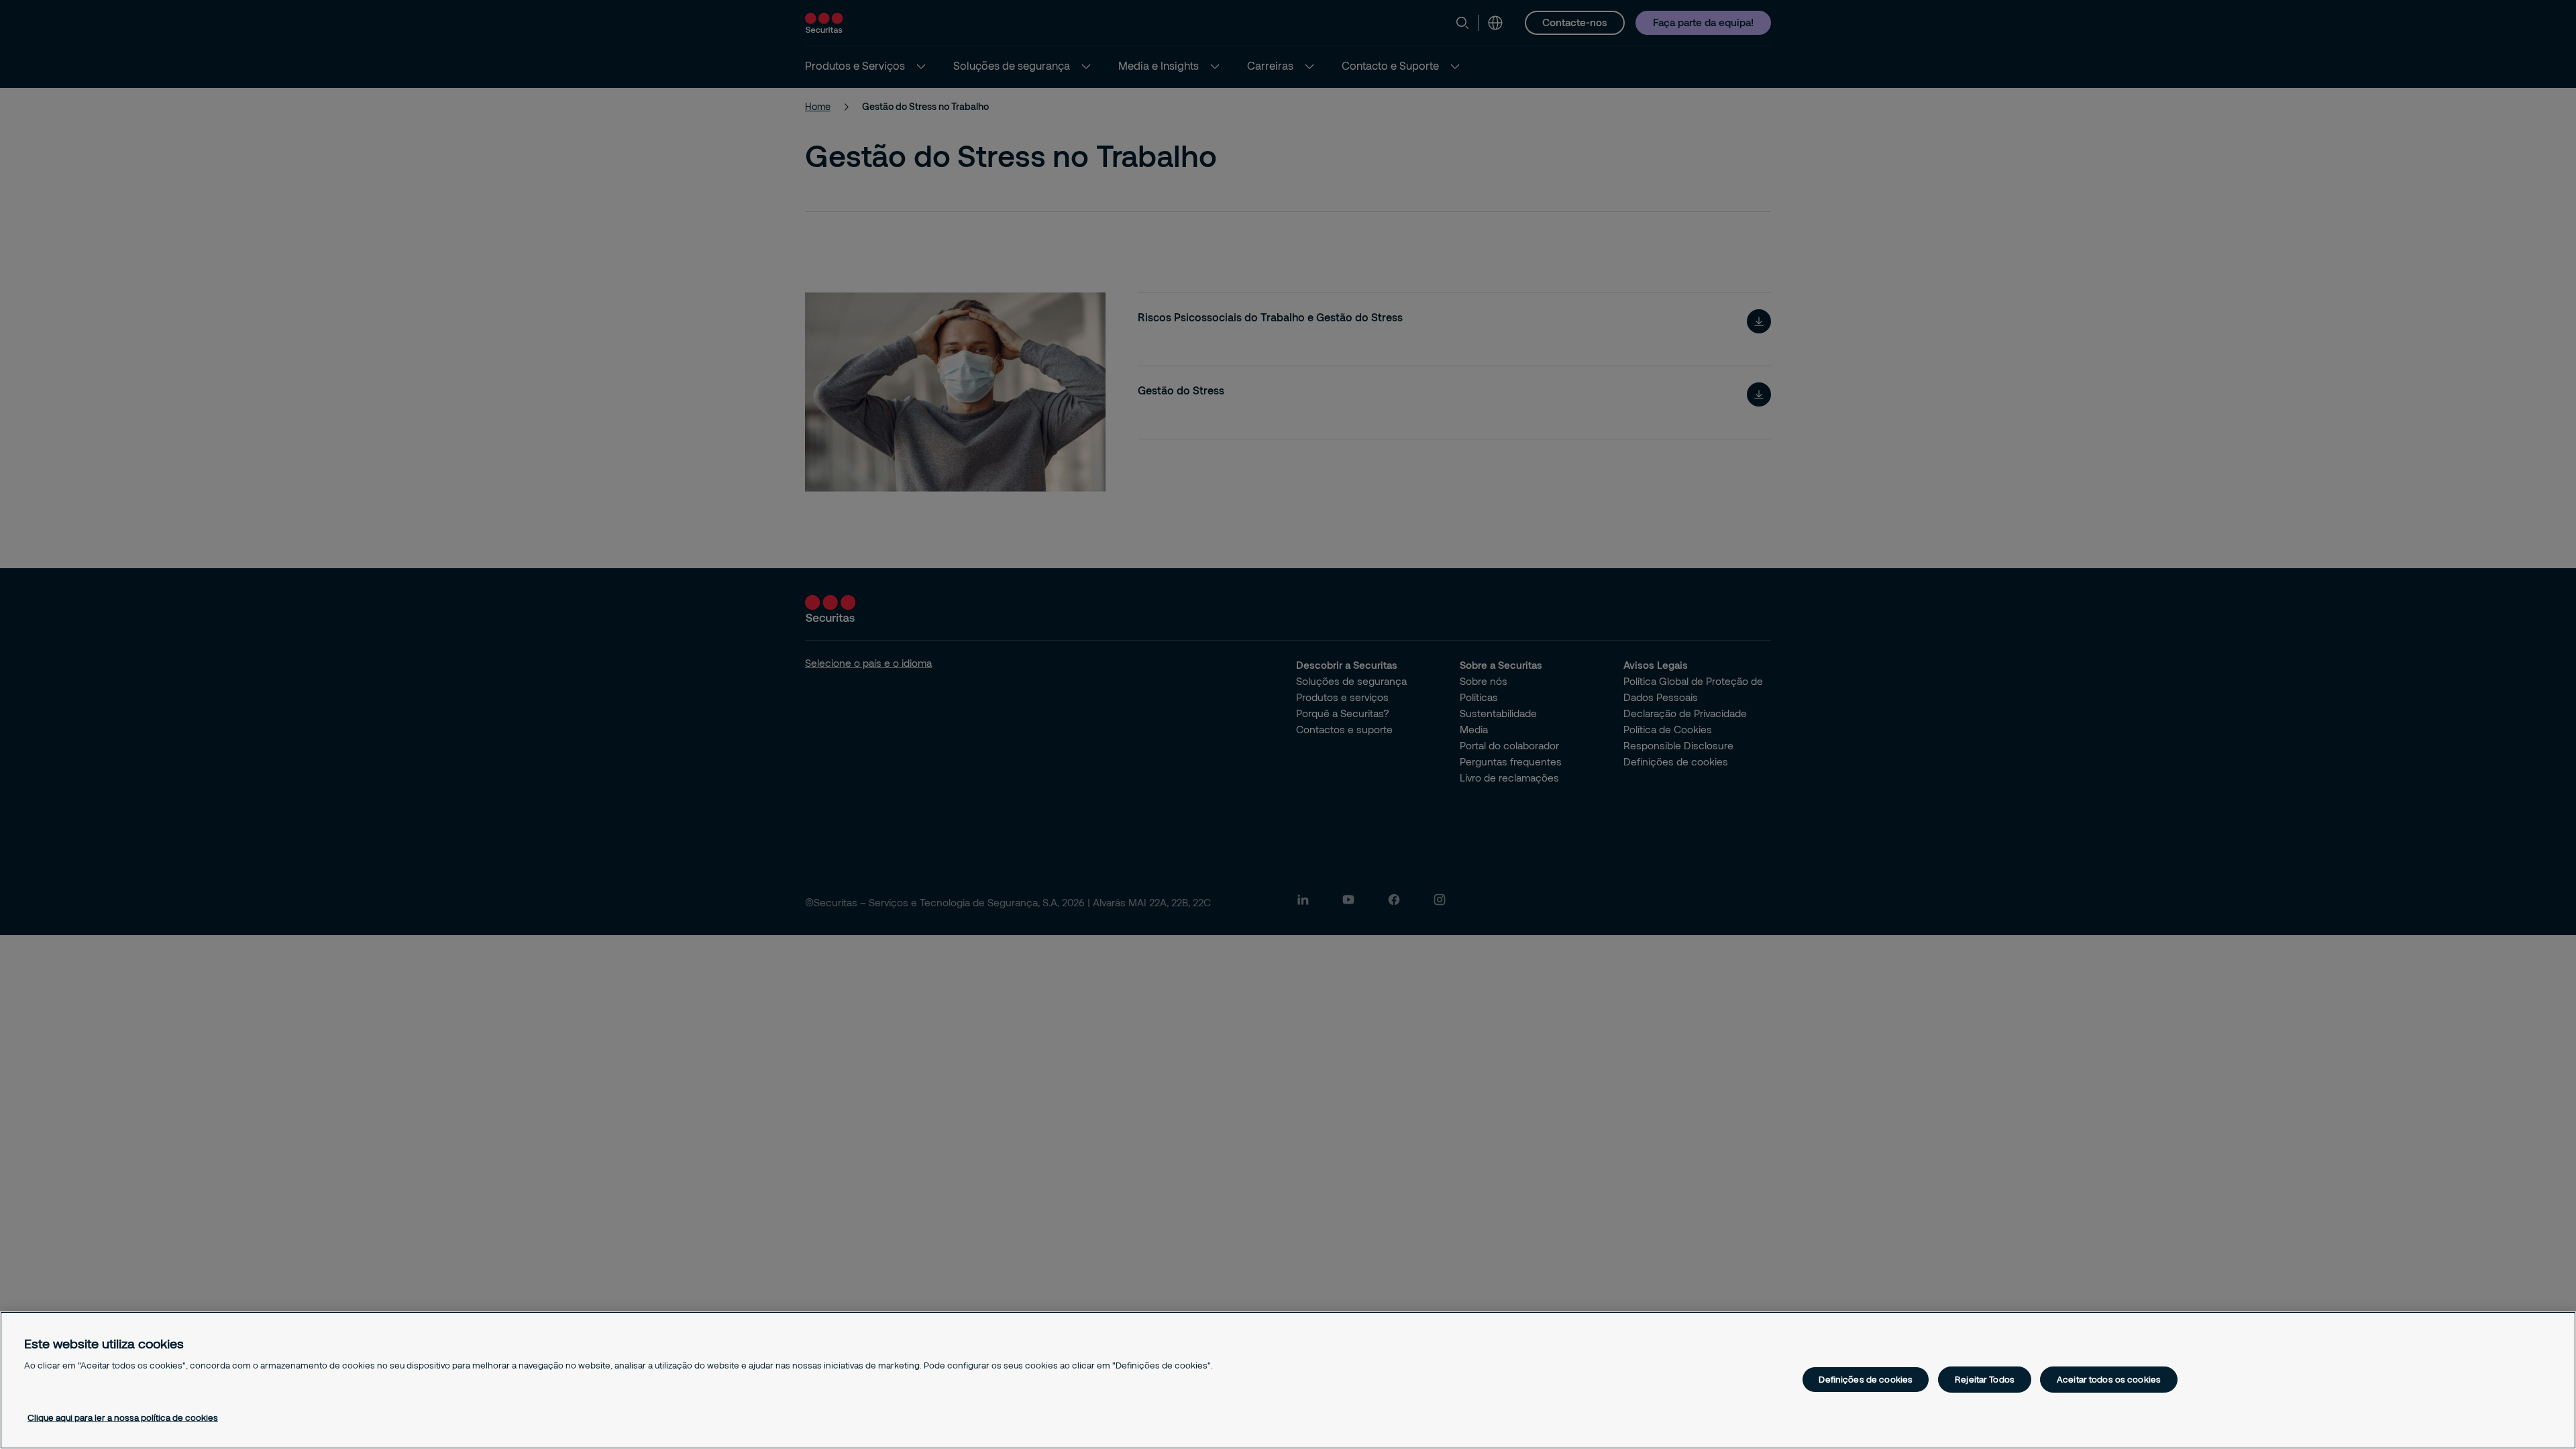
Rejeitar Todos (1985, 1379)
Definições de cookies (1866, 1379)
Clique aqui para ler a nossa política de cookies (123, 1417)
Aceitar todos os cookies (2109, 1379)
